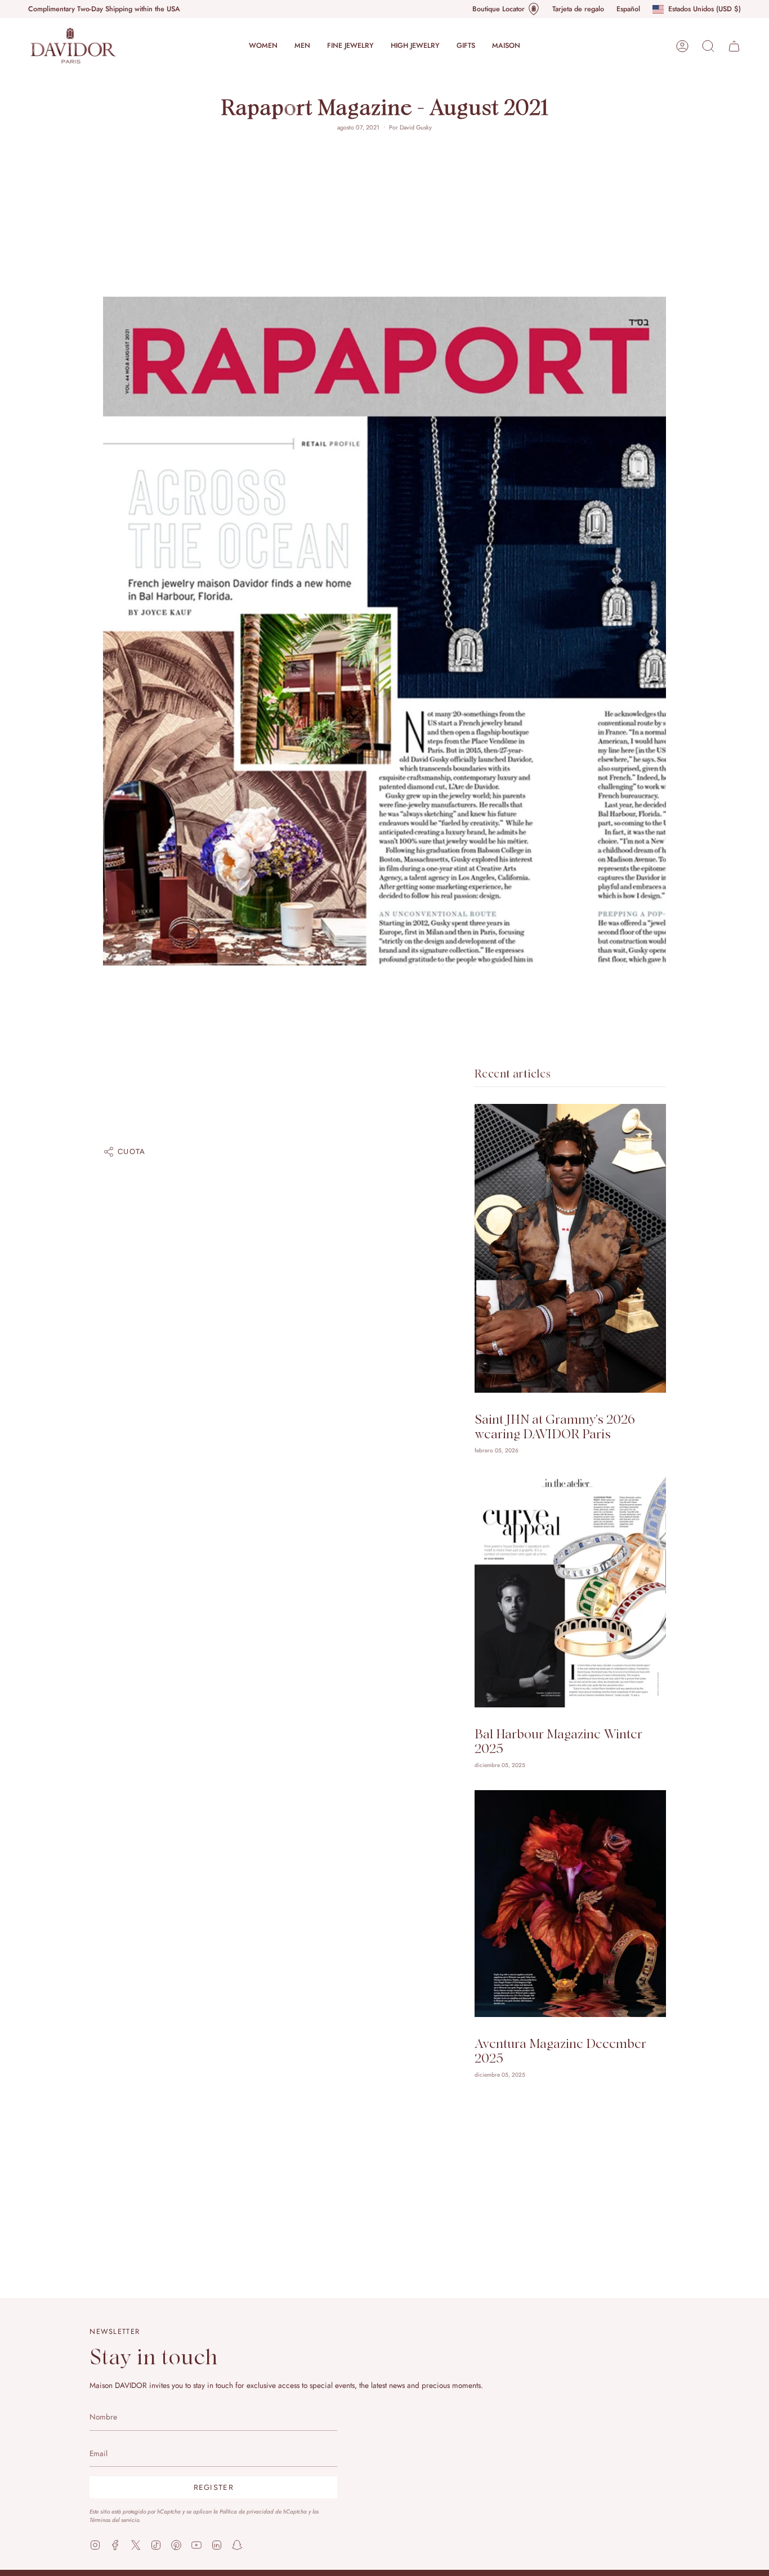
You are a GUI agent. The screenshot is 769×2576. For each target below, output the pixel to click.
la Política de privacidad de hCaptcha (261, 2512)
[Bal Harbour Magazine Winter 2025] (570, 1591)
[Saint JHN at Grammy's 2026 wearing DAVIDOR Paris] (570, 1248)
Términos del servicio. (115, 2520)
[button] (263, 46)
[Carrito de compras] (734, 46)
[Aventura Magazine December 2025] (570, 1904)
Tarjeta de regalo (578, 9)
